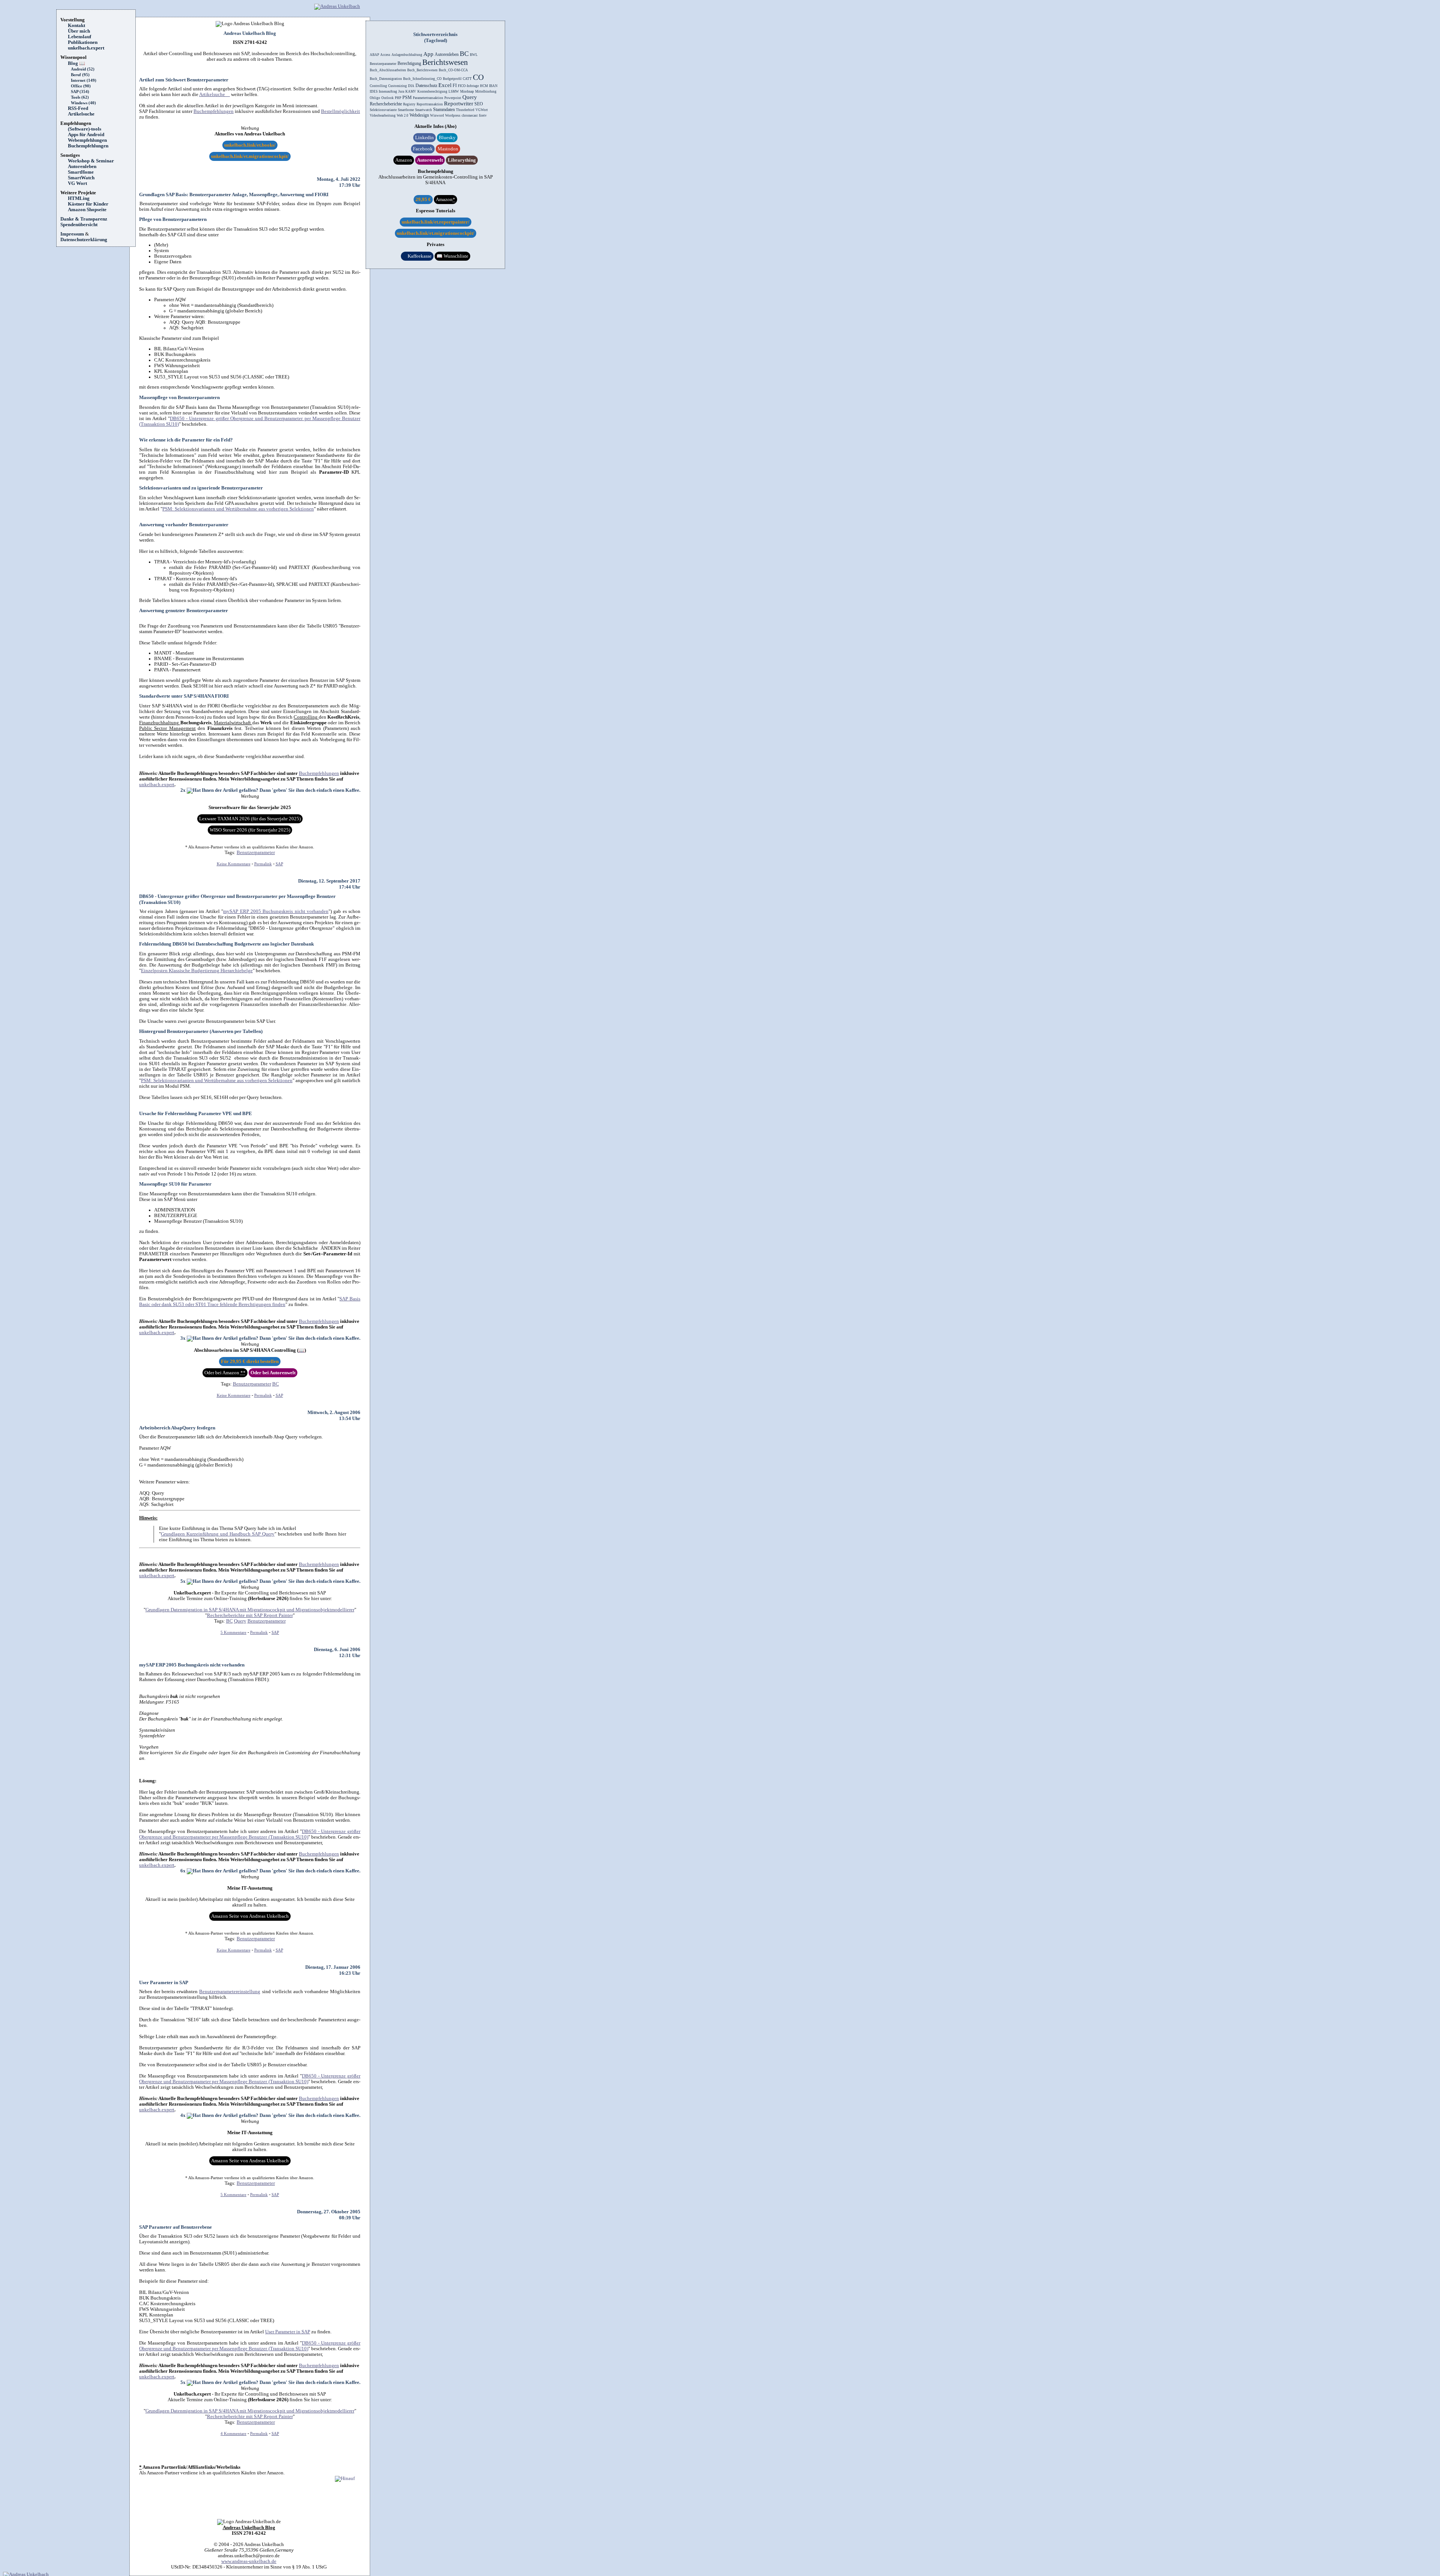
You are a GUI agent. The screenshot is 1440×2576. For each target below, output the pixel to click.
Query (240, 1621)
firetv (483, 116)
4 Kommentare (233, 2434)
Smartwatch (424, 110)
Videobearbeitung (383, 116)
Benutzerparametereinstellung (230, 1992)
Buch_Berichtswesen (422, 70)
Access (385, 55)
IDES (374, 92)
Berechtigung (409, 63)
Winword (437, 116)
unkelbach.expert (86, 48)
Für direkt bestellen (250, 1362)
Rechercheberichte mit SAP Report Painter (250, 1615)
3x (184, 1338)
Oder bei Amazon (225, 1373)
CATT (467, 79)
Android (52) (83, 69)
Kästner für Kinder (88, 204)
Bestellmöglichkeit (340, 111)
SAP (279, 864)
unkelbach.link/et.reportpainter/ (436, 222)
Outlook (388, 98)
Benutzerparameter (256, 853)
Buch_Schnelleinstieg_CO (422, 79)
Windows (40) (83, 103)
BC (276, 1384)
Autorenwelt (430, 160)
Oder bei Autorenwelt (273, 1373)
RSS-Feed (80, 108)
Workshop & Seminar (91, 161)
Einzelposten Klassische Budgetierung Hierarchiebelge (197, 971)
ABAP (374, 55)
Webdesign (419, 115)
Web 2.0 (403, 116)
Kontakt (76, 26)
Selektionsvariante (383, 110)
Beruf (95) (80, 75)
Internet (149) (84, 80)
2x (184, 790)
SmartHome (81, 172)
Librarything (462, 160)
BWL (474, 55)
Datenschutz (426, 86)
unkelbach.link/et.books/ (250, 145)
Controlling (378, 86)
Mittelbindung (486, 92)
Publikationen (83, 42)
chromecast (470, 116)
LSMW (454, 92)
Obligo (375, 98)
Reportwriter (459, 104)
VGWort (482, 110)
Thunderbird (465, 110)
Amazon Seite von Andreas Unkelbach (250, 1916)
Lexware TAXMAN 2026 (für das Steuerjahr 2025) (250, 819)
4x (184, 2115)
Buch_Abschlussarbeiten (388, 70)
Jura (401, 92)
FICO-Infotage (468, 86)
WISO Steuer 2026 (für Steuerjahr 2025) (250, 830)
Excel (445, 85)
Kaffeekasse (417, 256)
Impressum (72, 234)
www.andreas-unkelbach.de (249, 2561)
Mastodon (448, 149)
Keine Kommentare (234, 864)
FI (455, 86)
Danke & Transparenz (84, 219)
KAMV (411, 92)
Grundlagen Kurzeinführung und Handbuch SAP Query (218, 1534)
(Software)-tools (85, 129)
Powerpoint (453, 98)
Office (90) (81, 86)
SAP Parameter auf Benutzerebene (175, 2227)
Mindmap (467, 92)
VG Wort (77, 183)
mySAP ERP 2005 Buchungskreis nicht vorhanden (276, 911)
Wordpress (453, 116)
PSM (407, 98)
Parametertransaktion (428, 98)
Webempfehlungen (87, 140)
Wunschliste (452, 256)
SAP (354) (80, 92)
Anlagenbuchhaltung (407, 55)
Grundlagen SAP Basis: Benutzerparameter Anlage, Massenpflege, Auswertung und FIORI (234, 194)
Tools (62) (80, 97)
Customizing (397, 86)
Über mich (79, 31)
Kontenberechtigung (432, 92)
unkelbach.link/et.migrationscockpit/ (250, 156)
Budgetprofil (452, 79)
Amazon (404, 160)
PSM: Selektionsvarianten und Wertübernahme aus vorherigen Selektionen (238, 509)
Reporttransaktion (430, 104)
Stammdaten (444, 110)
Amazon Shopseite (87, 210)
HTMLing (79, 198)
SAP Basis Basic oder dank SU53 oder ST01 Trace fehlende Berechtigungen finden (250, 1302)
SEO (479, 104)
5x (184, 1581)
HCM (484, 86)
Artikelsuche (84, 114)
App (428, 54)
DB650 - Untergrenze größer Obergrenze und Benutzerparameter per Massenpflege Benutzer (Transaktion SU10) (250, 1834)
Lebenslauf (79, 37)
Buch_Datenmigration (386, 79)
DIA (411, 86)
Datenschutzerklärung (84, 240)
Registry (409, 104)
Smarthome (406, 110)
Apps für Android (86, 135)
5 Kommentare (233, 1633)
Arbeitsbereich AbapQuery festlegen (177, 1428)
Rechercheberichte (386, 104)
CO (478, 77)
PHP (398, 98)
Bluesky (447, 138)
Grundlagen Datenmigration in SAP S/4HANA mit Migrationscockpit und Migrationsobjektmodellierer (250, 1610)
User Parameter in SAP (164, 1982)
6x (184, 1871)
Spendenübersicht (79, 225)
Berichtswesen (445, 62)
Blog (76, 63)
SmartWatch (81, 178)
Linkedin (424, 138)
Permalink (263, 864)
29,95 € (423, 200)
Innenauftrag (388, 92)
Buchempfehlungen (88, 146)
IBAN (493, 86)
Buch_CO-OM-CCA (453, 70)
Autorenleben (82, 167)
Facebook (423, 149)
